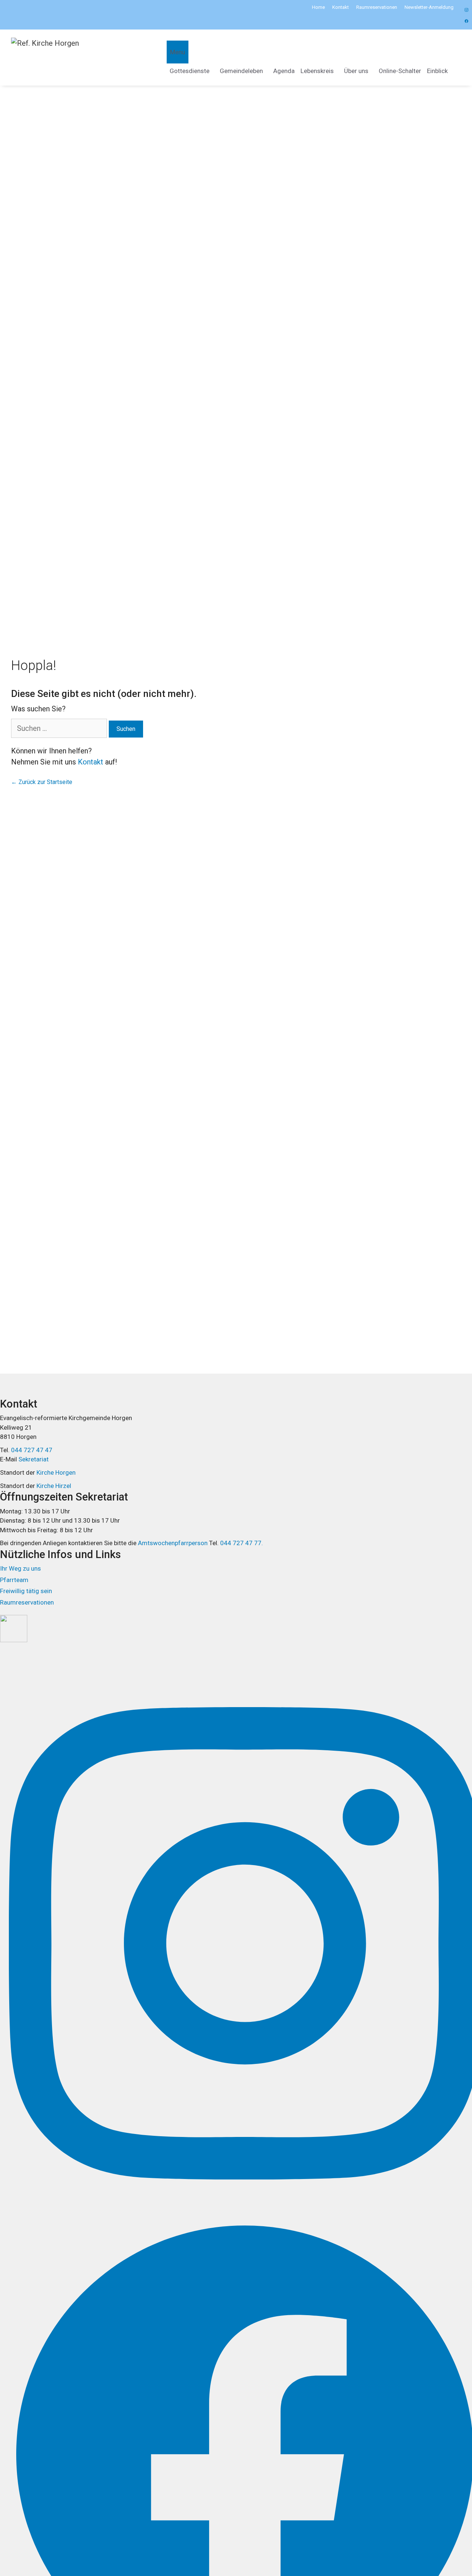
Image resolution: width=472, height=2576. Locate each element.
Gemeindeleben (241, 71)
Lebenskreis (317, 71)
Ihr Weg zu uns (20, 1568)
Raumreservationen (377, 7)
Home (318, 7)
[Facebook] (465, 10)
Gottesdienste (190, 71)
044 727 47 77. (241, 1543)
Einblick (437, 71)
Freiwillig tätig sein (26, 1591)
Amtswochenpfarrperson (173, 1543)
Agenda (284, 71)
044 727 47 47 (32, 1450)
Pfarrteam (14, 1580)
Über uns (356, 71)
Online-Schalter (400, 71)
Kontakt (341, 7)
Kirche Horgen (56, 1472)
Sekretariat (34, 1459)
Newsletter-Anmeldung (429, 7)
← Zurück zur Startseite (42, 782)
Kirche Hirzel (54, 1486)
